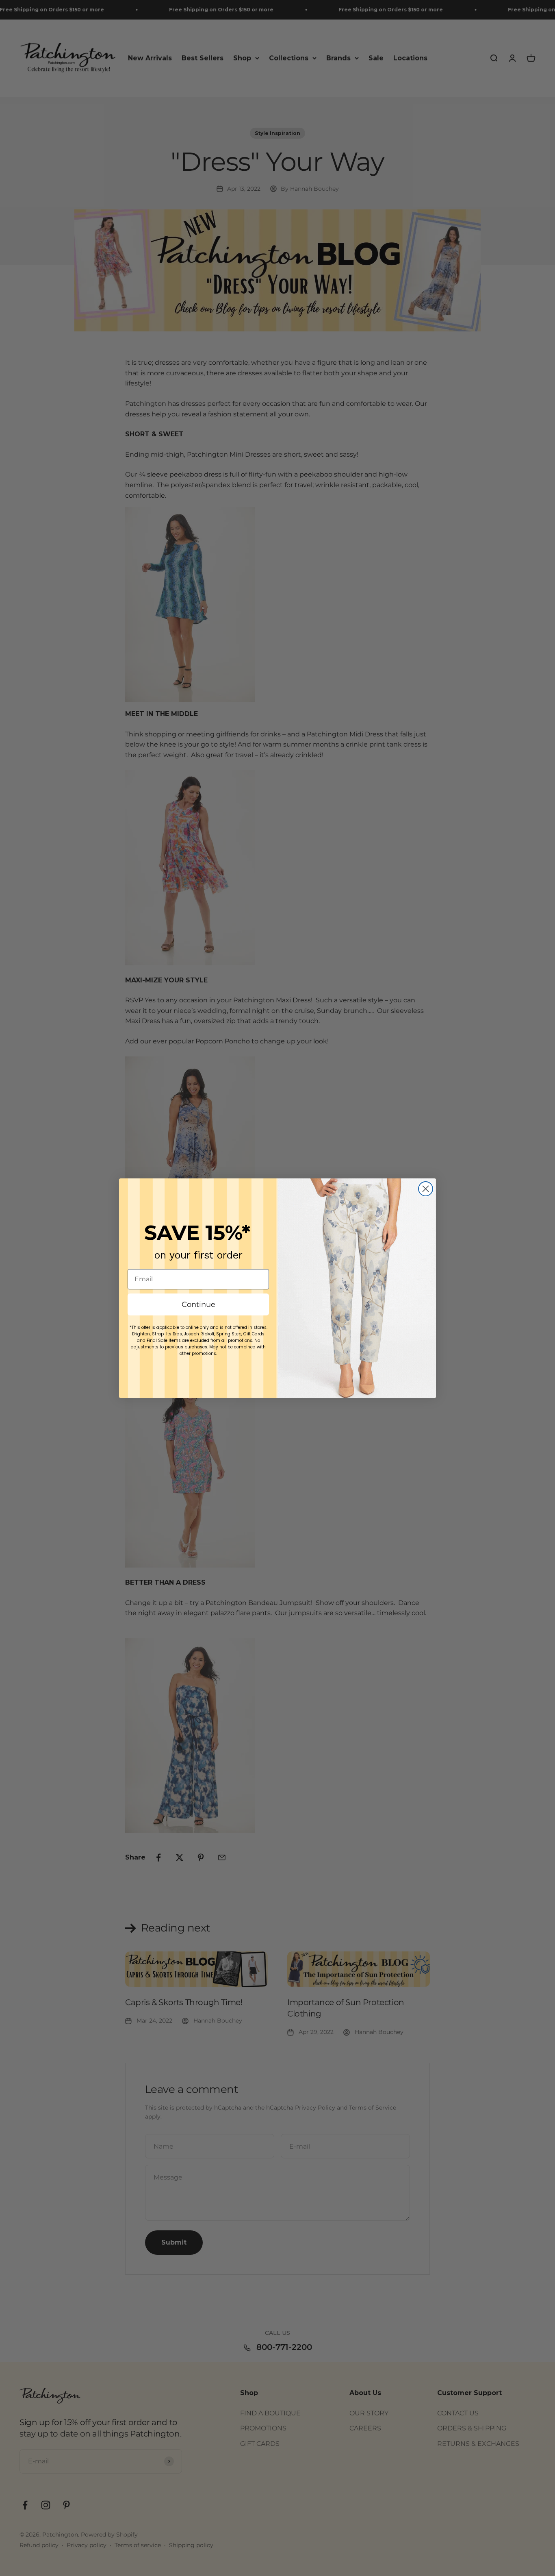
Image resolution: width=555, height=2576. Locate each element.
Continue (198, 1304)
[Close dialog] (426, 1189)
